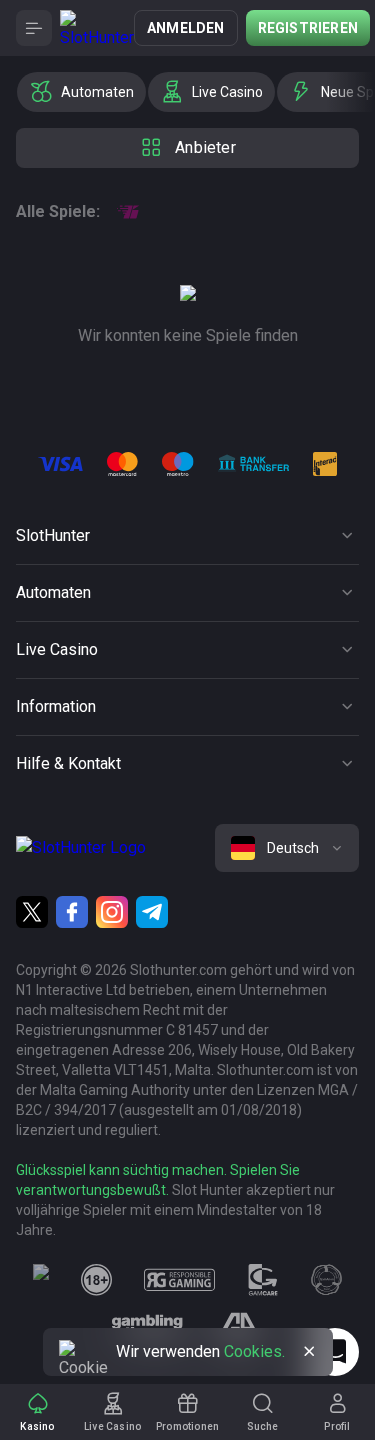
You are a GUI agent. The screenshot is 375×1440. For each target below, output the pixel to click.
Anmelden (186, 28)
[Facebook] (72, 912)
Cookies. (254, 1351)
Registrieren (308, 28)
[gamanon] (327, 1280)
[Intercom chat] (335, 1352)
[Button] (34, 28)
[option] (81, 92)
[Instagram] (112, 912)
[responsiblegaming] (179, 1280)
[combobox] (287, 848)
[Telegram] (152, 912)
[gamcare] (263, 1280)
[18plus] (97, 1280)
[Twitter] (32, 912)
